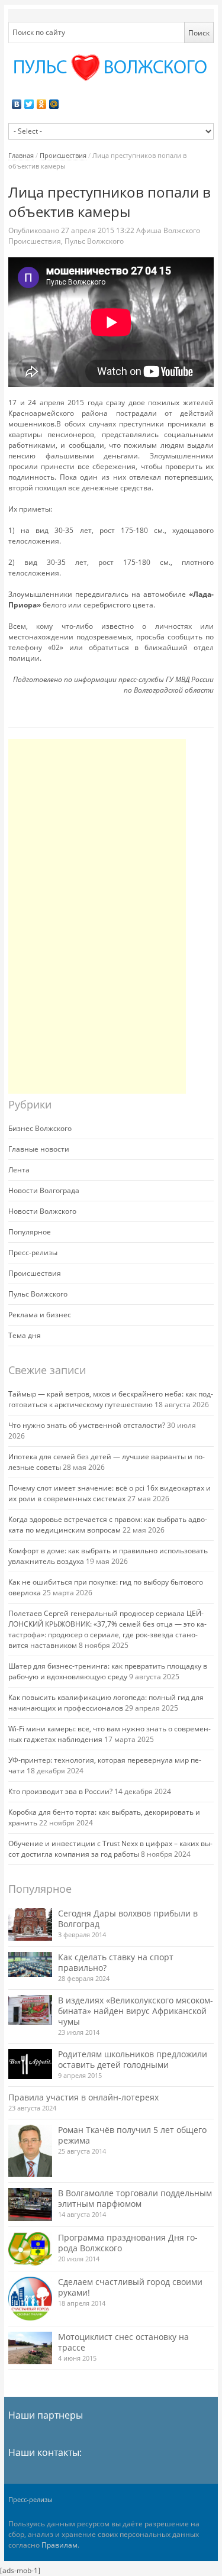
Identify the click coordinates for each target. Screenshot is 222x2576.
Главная (21, 155)
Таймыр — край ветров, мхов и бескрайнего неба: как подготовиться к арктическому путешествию (111, 1399)
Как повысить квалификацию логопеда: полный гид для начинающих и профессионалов (106, 1703)
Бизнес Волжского (40, 1128)
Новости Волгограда (44, 1190)
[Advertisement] (97, 916)
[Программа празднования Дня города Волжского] (30, 2249)
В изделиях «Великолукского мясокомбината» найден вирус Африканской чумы (136, 2011)
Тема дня (25, 1335)
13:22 (99, 230)
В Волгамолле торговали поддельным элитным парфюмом (135, 2198)
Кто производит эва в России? (60, 1791)
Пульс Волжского (94, 241)
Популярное (30, 1232)
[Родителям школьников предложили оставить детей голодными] (30, 2064)
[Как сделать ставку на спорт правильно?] (30, 1964)
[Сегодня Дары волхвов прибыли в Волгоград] (30, 1924)
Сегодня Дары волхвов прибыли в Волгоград (128, 1919)
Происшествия (63, 155)
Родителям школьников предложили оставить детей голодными (133, 2059)
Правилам (59, 2545)
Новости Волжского (42, 1211)
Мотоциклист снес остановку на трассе (123, 2342)
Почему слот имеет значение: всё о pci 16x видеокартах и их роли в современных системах (110, 1493)
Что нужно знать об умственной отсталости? (87, 1425)
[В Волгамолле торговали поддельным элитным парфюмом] (30, 2204)
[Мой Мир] (54, 104)
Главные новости (39, 1149)
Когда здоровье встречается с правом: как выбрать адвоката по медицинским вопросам (108, 1525)
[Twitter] (29, 104)
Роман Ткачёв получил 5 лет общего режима (132, 2135)
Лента (19, 1170)
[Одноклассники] (42, 104)
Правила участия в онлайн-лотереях (83, 2097)
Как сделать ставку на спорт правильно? (116, 1962)
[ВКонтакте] (17, 104)
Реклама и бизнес (40, 1315)
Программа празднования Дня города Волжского (128, 2243)
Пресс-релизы (33, 1253)
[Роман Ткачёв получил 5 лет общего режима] (30, 2151)
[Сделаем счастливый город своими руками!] (30, 2299)
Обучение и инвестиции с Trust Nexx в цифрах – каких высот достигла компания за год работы (110, 1849)
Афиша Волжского (168, 230)
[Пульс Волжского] (111, 68)
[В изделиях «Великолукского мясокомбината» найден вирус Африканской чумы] (30, 2010)
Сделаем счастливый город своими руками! (130, 2287)
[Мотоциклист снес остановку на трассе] (30, 2348)
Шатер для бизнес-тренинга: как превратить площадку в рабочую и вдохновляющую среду (108, 1671)
